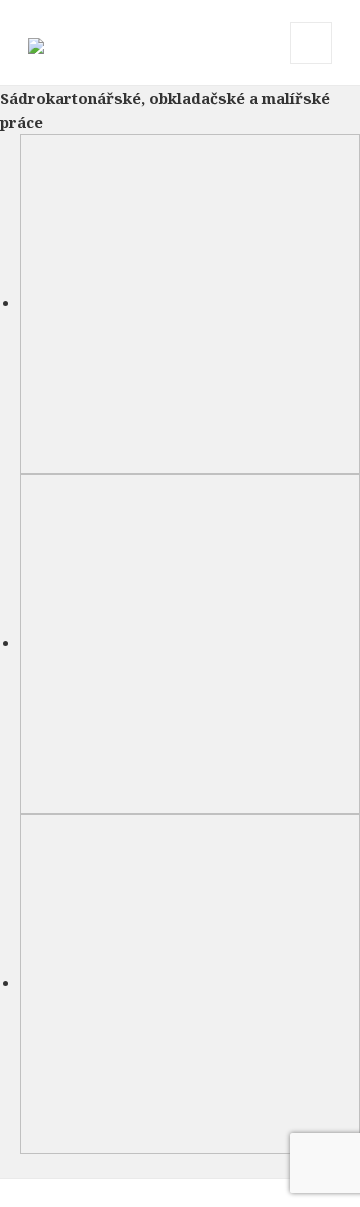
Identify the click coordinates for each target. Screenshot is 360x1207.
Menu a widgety (311, 63)
